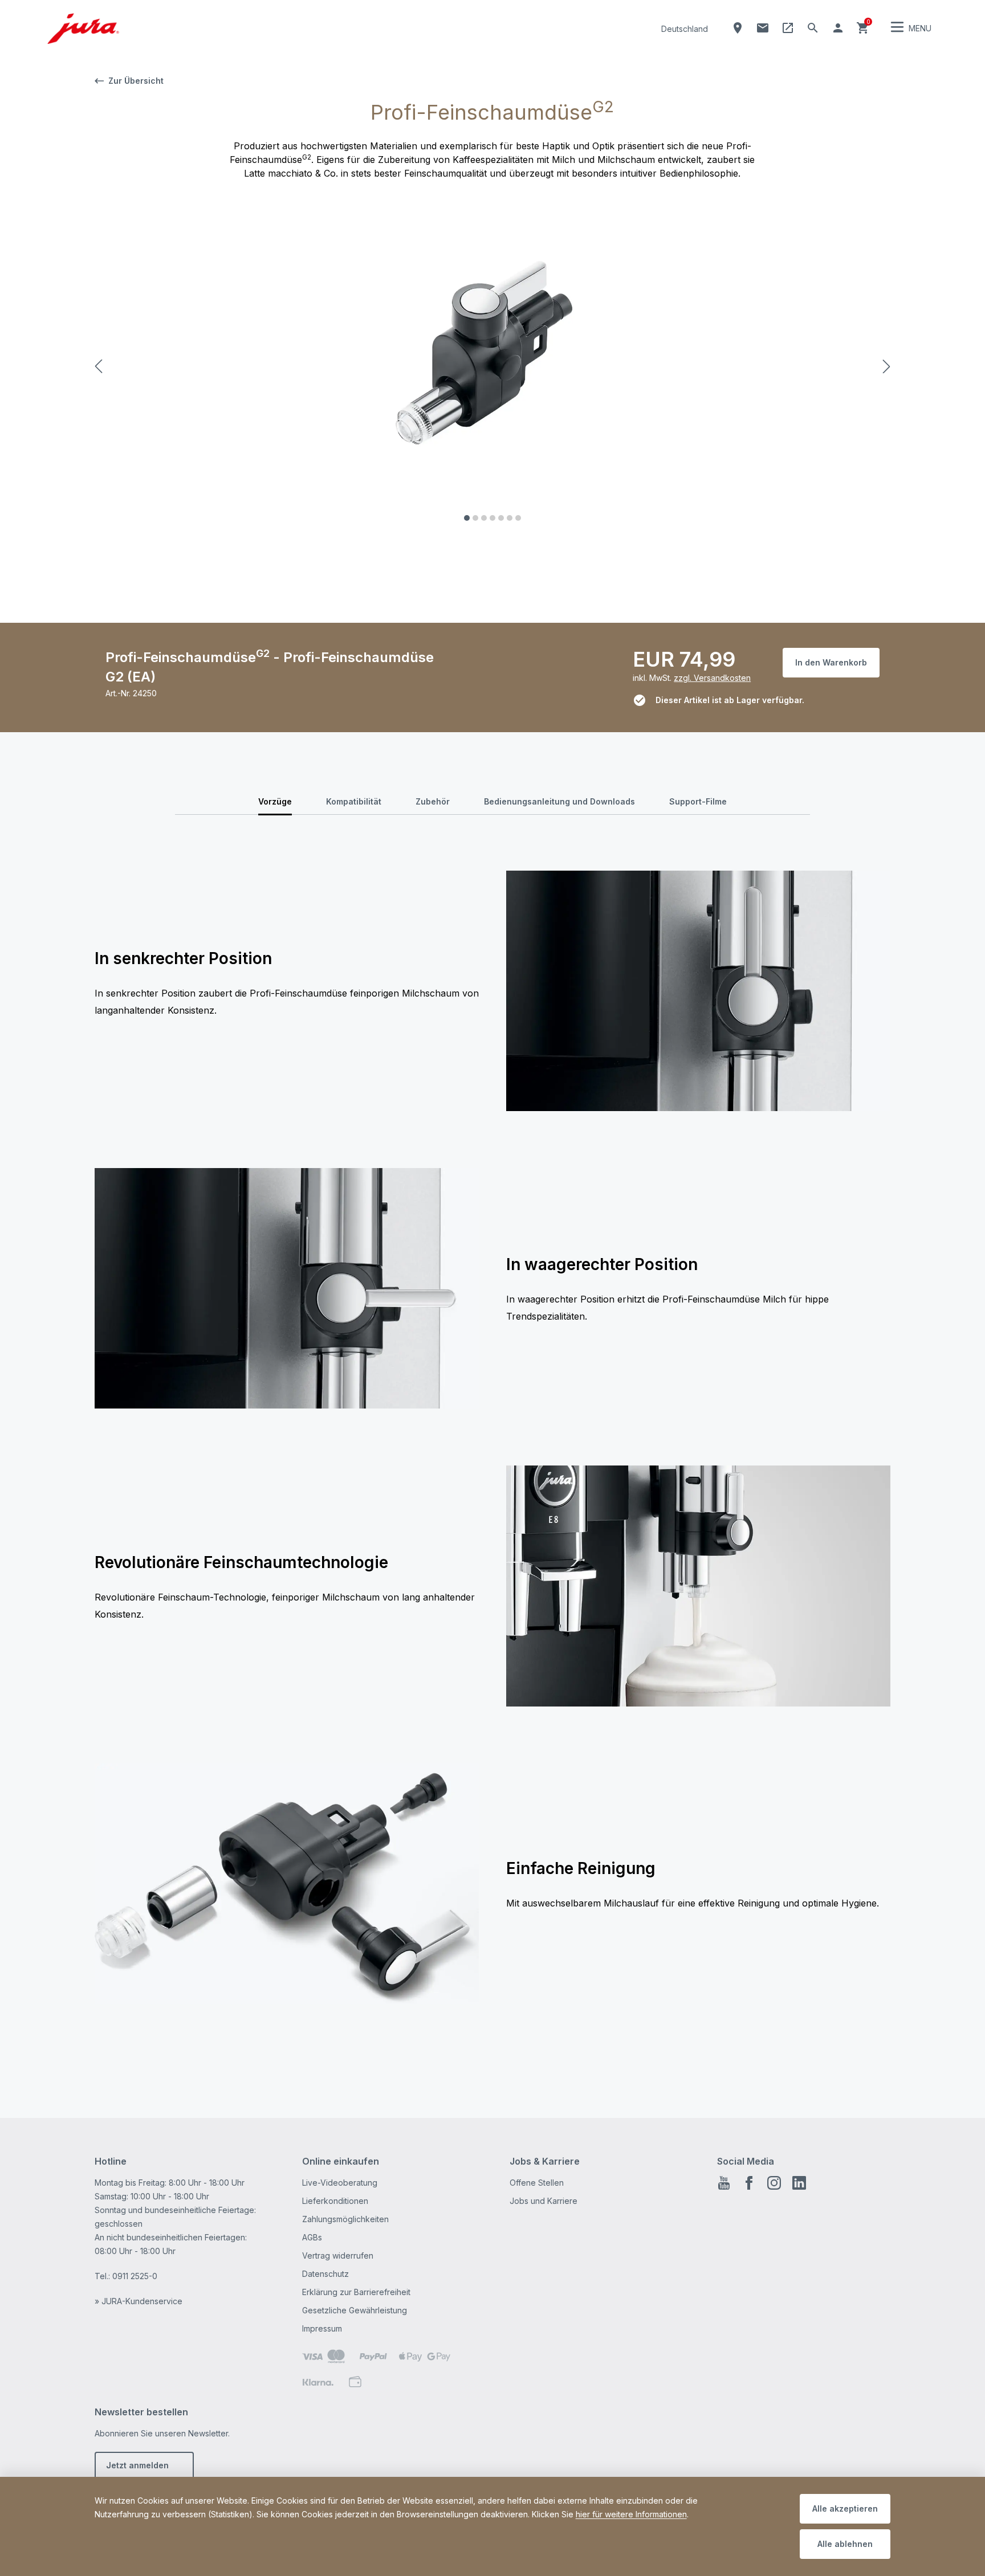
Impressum (322, 2328)
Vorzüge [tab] (275, 801)
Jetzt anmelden (137, 2465)
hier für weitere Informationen (631, 2514)
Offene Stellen (537, 2183)
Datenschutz (325, 2274)
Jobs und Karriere (544, 2201)
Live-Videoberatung (340, 2183)
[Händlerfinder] (738, 28)
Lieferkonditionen (335, 2201)
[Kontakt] (763, 28)
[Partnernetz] (788, 28)
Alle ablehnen (845, 2544)
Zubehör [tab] (433, 801)
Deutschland (685, 29)
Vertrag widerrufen (338, 2255)
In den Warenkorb (831, 662)
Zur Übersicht (136, 81)
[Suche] (813, 28)
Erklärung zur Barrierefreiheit (356, 2292)
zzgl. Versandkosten (712, 678)
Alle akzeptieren (845, 2508)
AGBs (312, 2237)
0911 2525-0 (135, 2276)
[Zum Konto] (838, 28)
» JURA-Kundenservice (139, 2301)
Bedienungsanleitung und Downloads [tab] (559, 801)
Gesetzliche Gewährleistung (355, 2310)
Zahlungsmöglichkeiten (345, 2219)
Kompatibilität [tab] (354, 801)
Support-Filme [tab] (698, 801)
